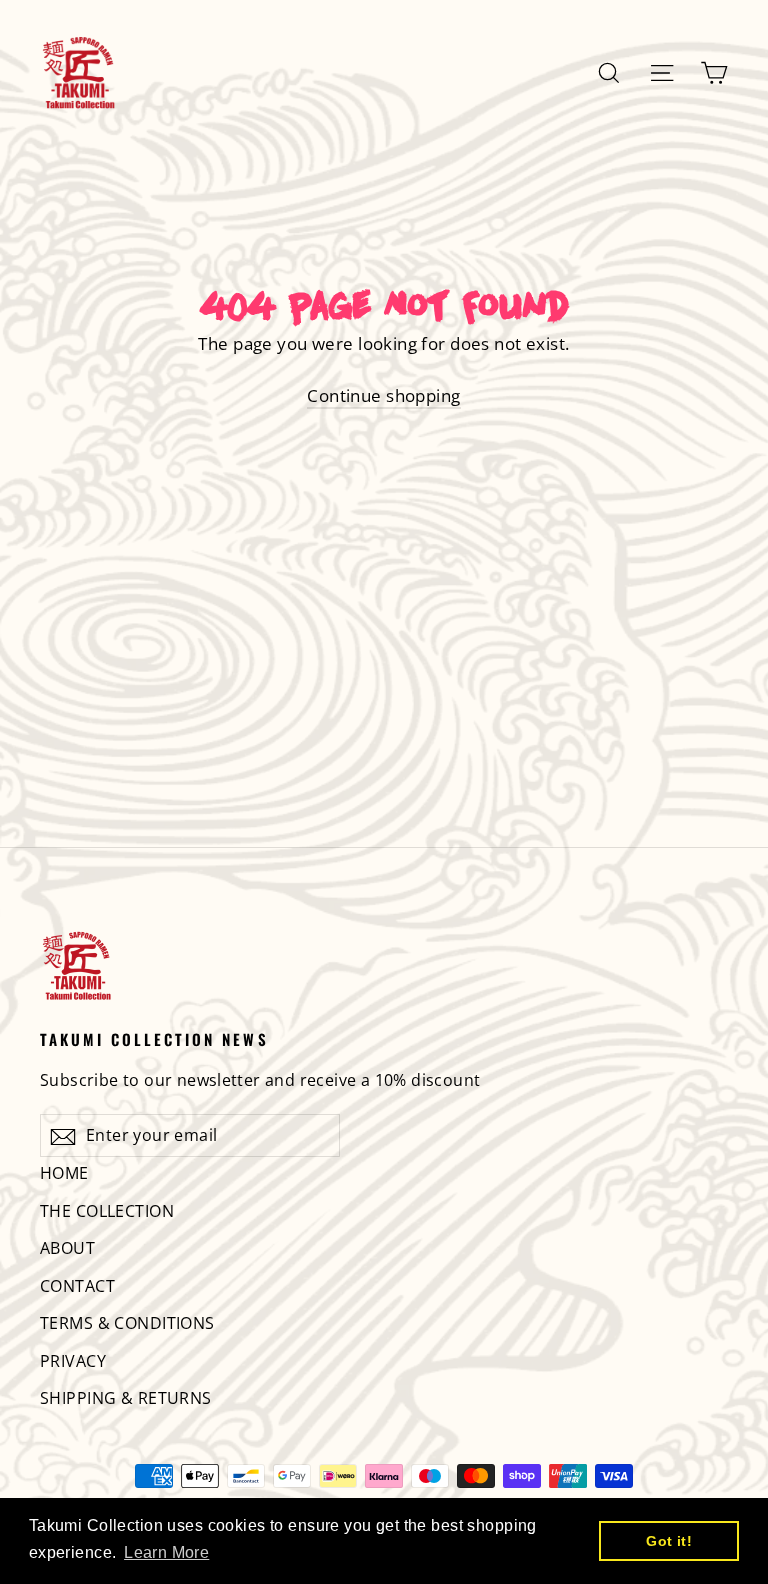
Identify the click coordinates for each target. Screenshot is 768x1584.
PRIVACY (73, 1361)
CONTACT (77, 1286)
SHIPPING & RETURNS (126, 1398)
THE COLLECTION (107, 1211)
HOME (64, 1173)
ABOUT (67, 1248)
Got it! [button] (669, 1541)
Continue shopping (383, 395)
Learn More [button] (166, 1552)
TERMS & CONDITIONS (127, 1323)
